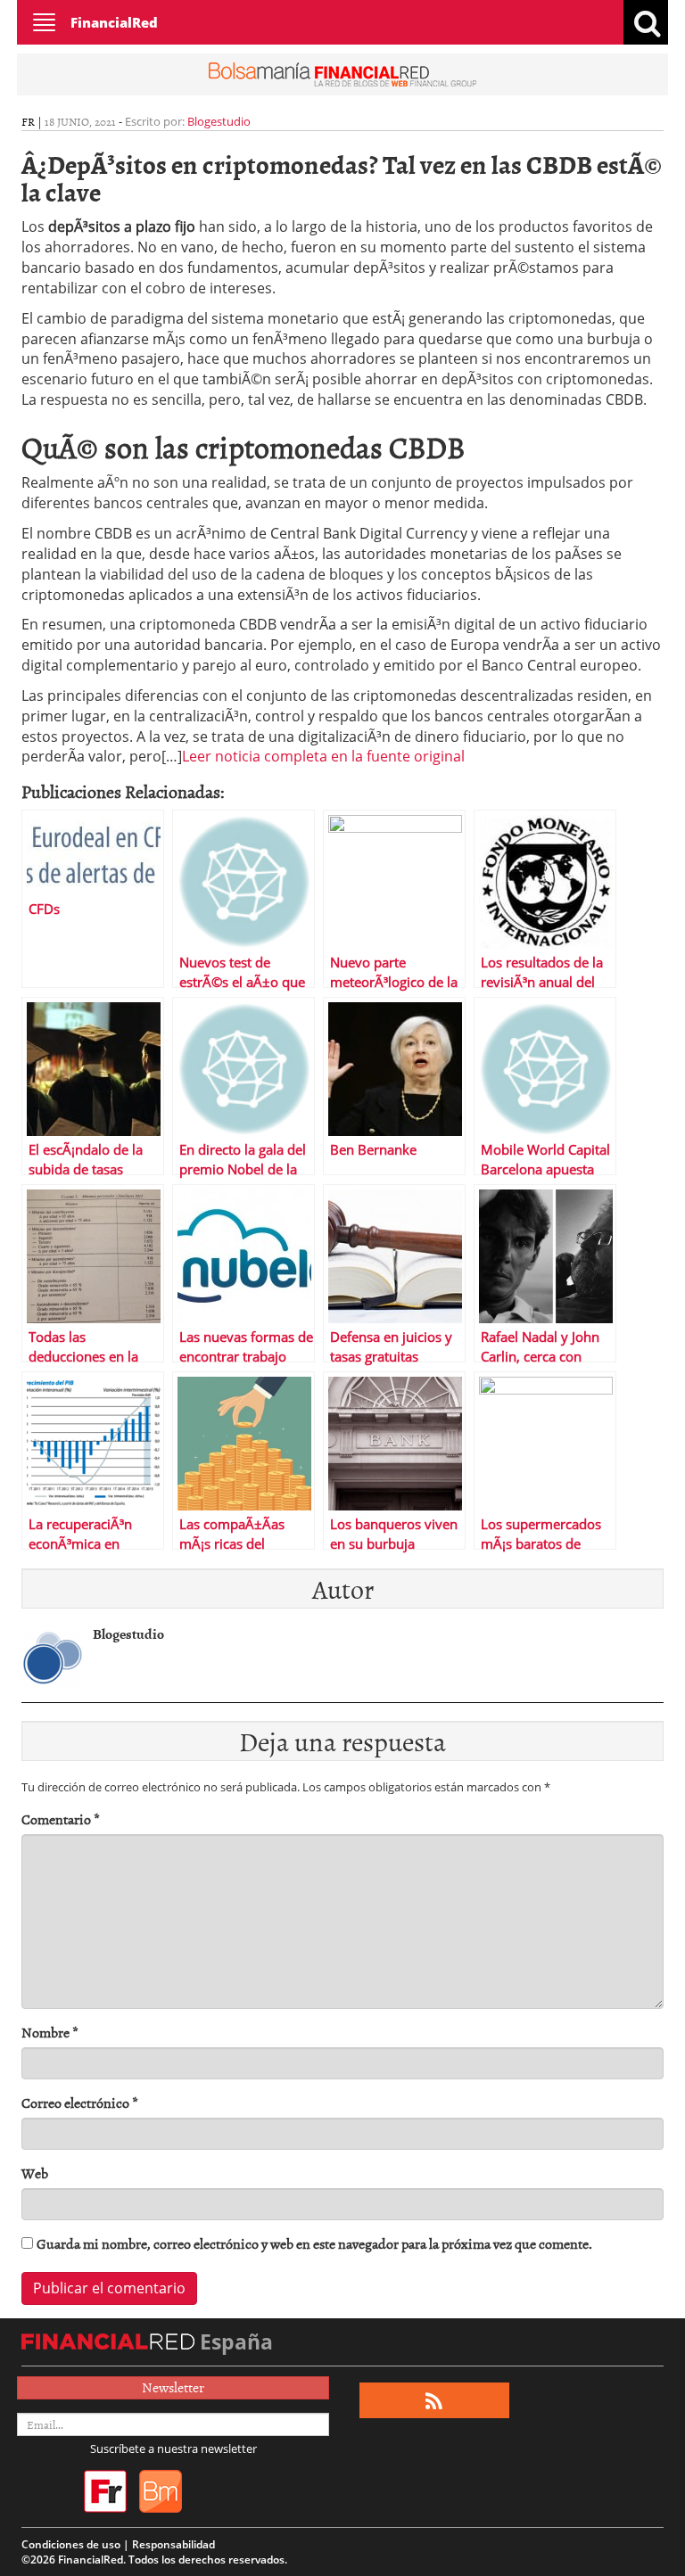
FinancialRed (114, 22)
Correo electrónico (80, 2103)
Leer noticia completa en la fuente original (323, 756)
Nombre (50, 2033)
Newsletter (173, 2387)
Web (35, 2173)
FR (28, 121)
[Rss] (434, 2401)
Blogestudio (219, 121)
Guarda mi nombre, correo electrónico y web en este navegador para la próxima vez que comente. (314, 2244)
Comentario (61, 1819)
